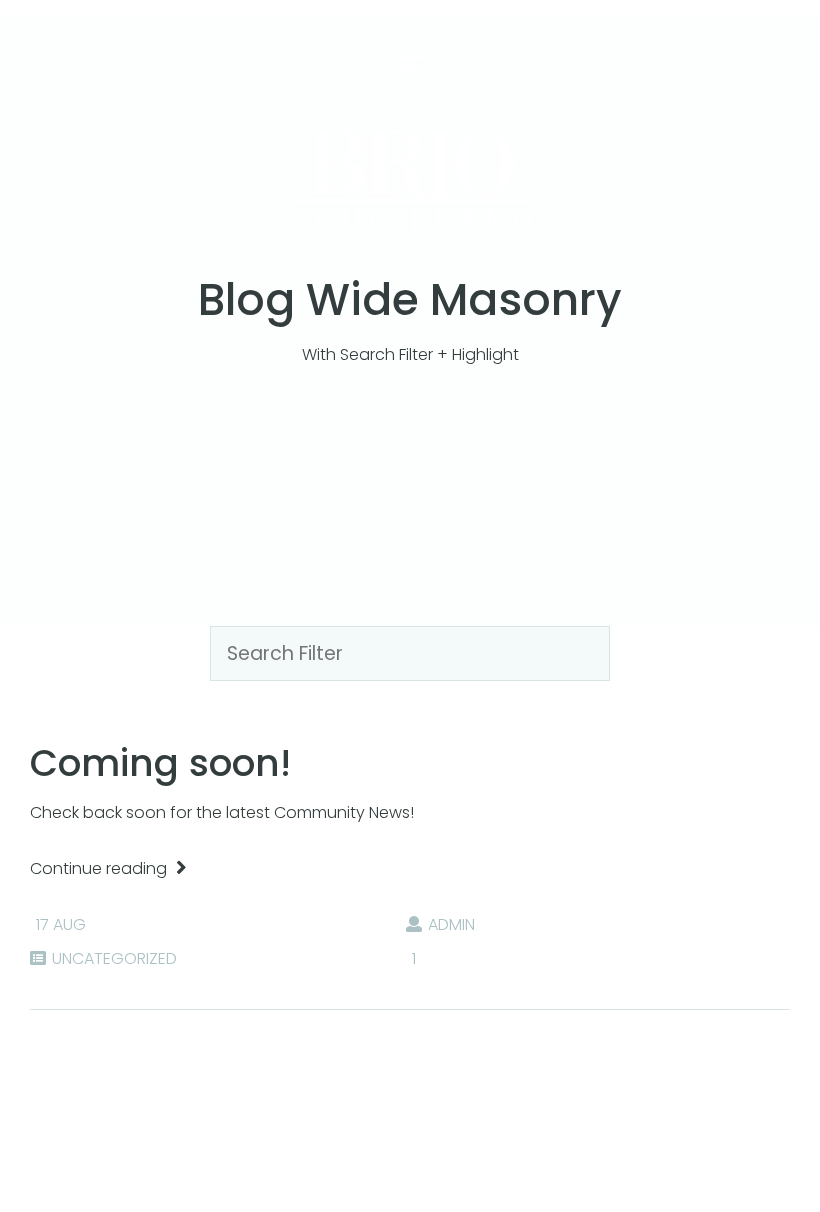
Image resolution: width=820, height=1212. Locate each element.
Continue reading (100, 868)
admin (451, 924)
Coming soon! (160, 763)
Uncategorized (114, 958)
